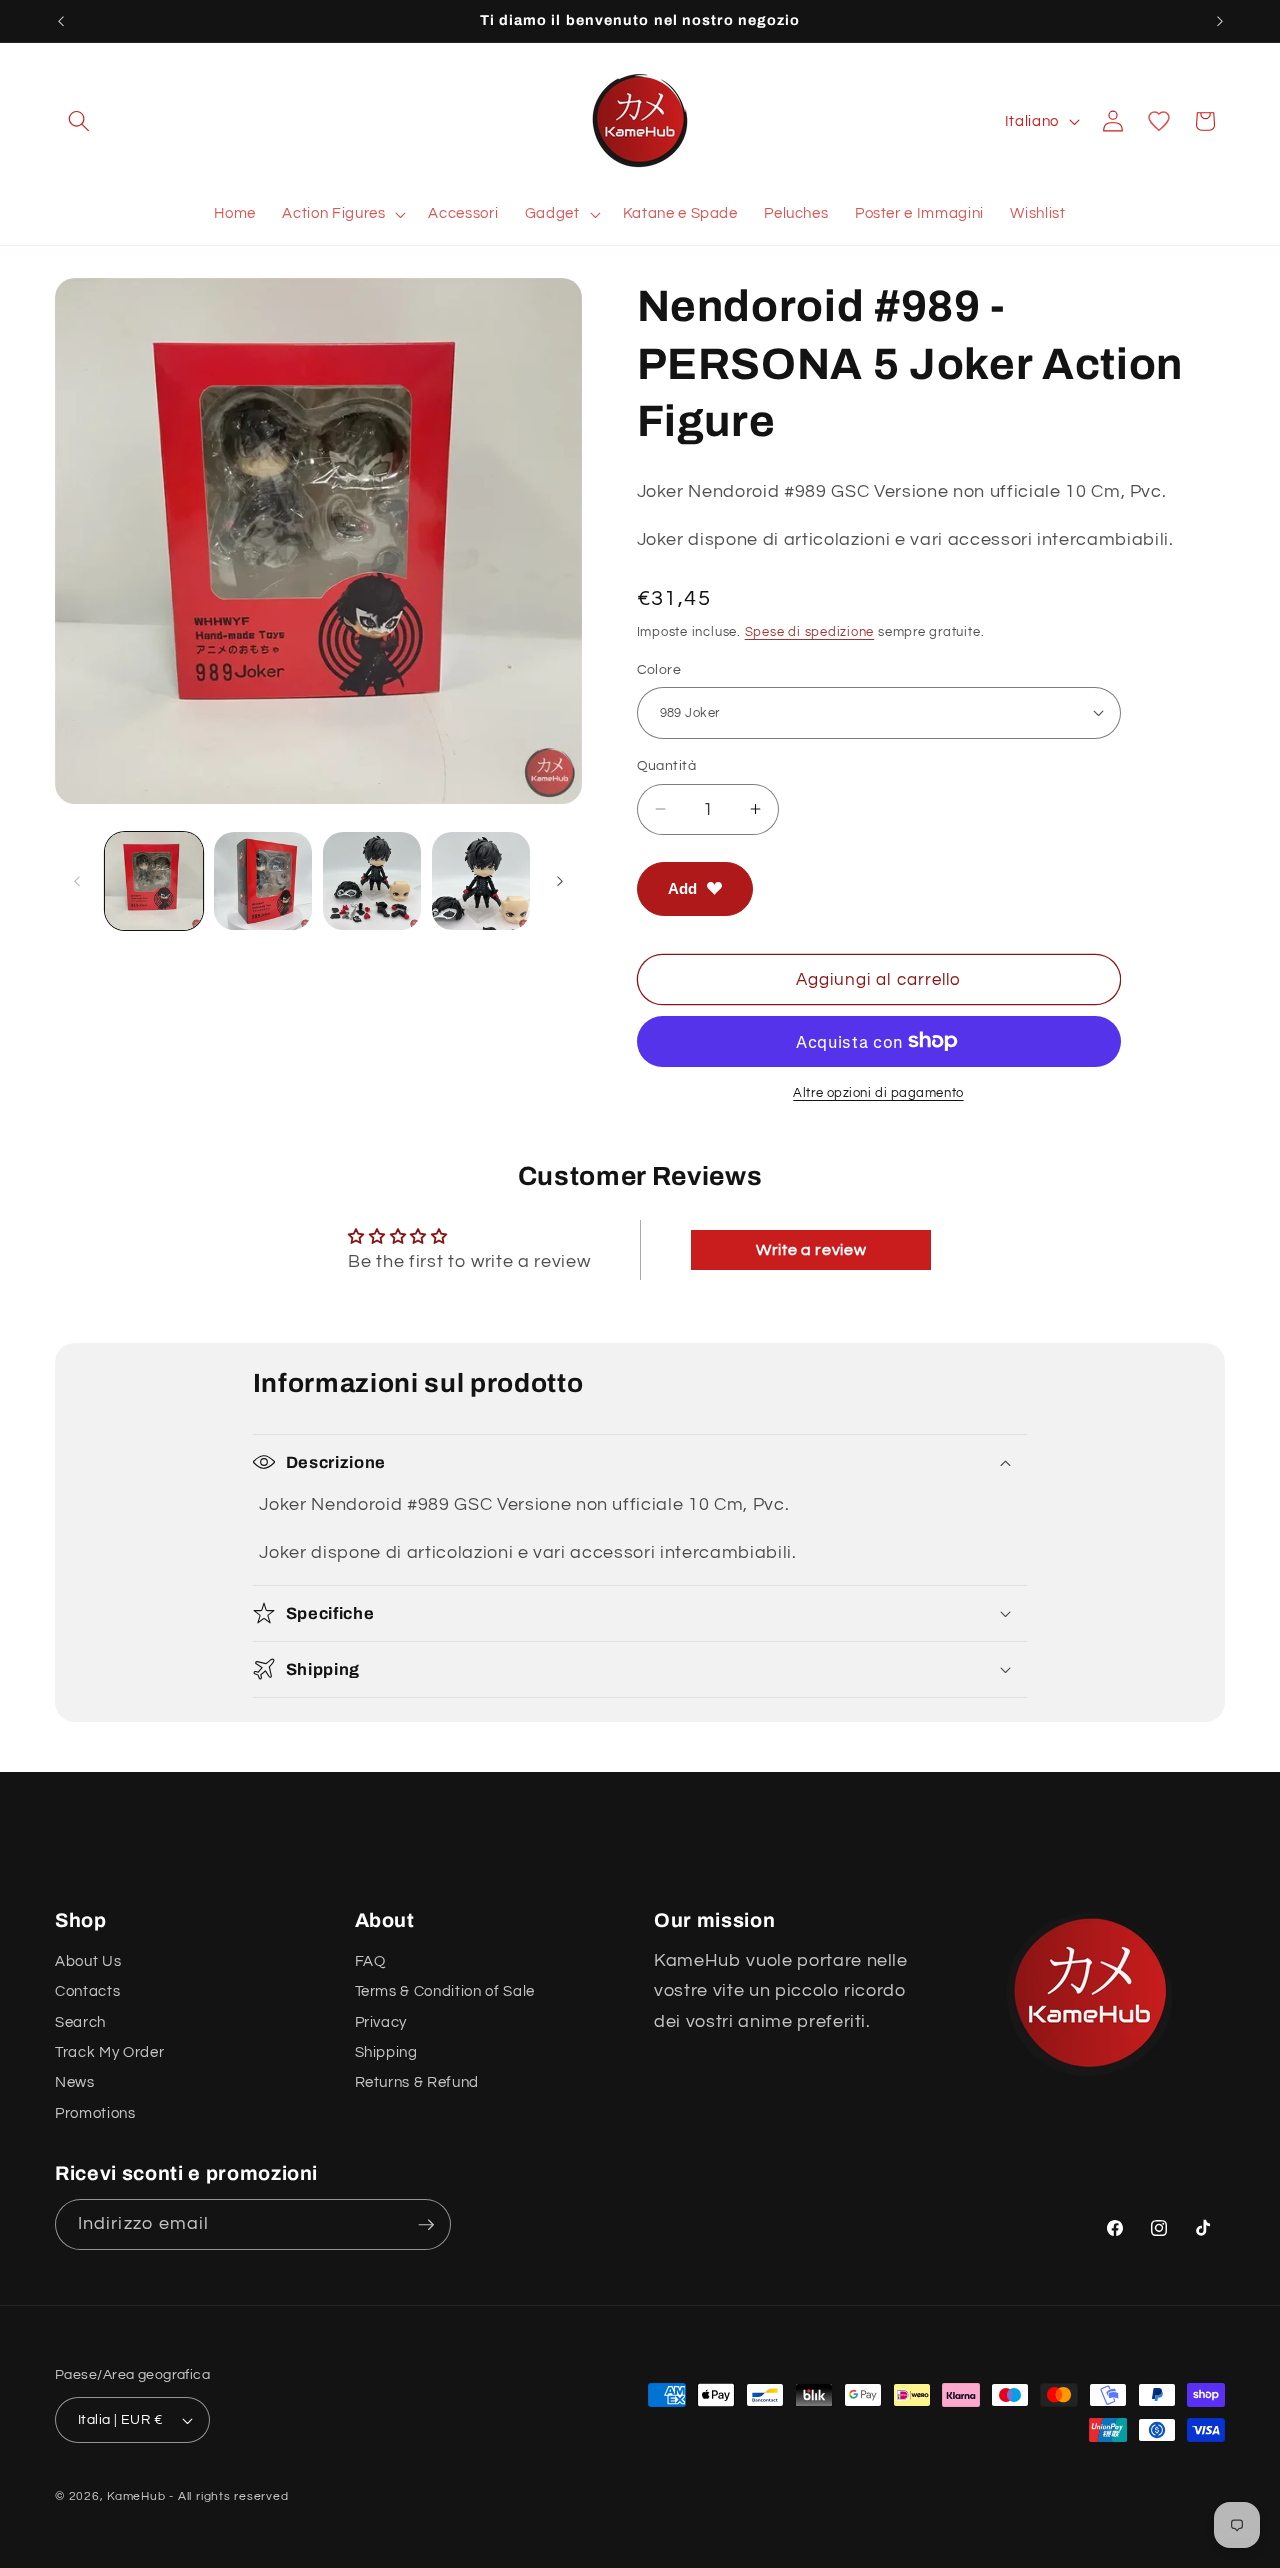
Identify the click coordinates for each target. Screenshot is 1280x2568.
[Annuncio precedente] (61, 21)
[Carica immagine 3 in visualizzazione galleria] (372, 881)
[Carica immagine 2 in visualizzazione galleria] (263, 881)
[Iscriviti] (426, 2225)
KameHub (136, 2496)
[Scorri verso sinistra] (77, 881)
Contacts (87, 1991)
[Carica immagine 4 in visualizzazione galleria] (481, 881)
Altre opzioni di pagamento (878, 1093)
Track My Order (109, 2052)
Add (682, 887)
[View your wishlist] (1159, 121)
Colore (659, 668)
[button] (79, 121)
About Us (88, 1961)
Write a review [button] (811, 1250)
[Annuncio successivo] (1220, 21)
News (75, 2082)
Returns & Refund (417, 2082)
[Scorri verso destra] (560, 881)
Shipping (386, 2052)
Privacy (381, 2022)
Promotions (95, 2113)
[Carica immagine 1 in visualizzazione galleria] (154, 881)
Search (80, 2022)
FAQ (370, 1961)
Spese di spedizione (810, 631)
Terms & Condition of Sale (445, 1991)
